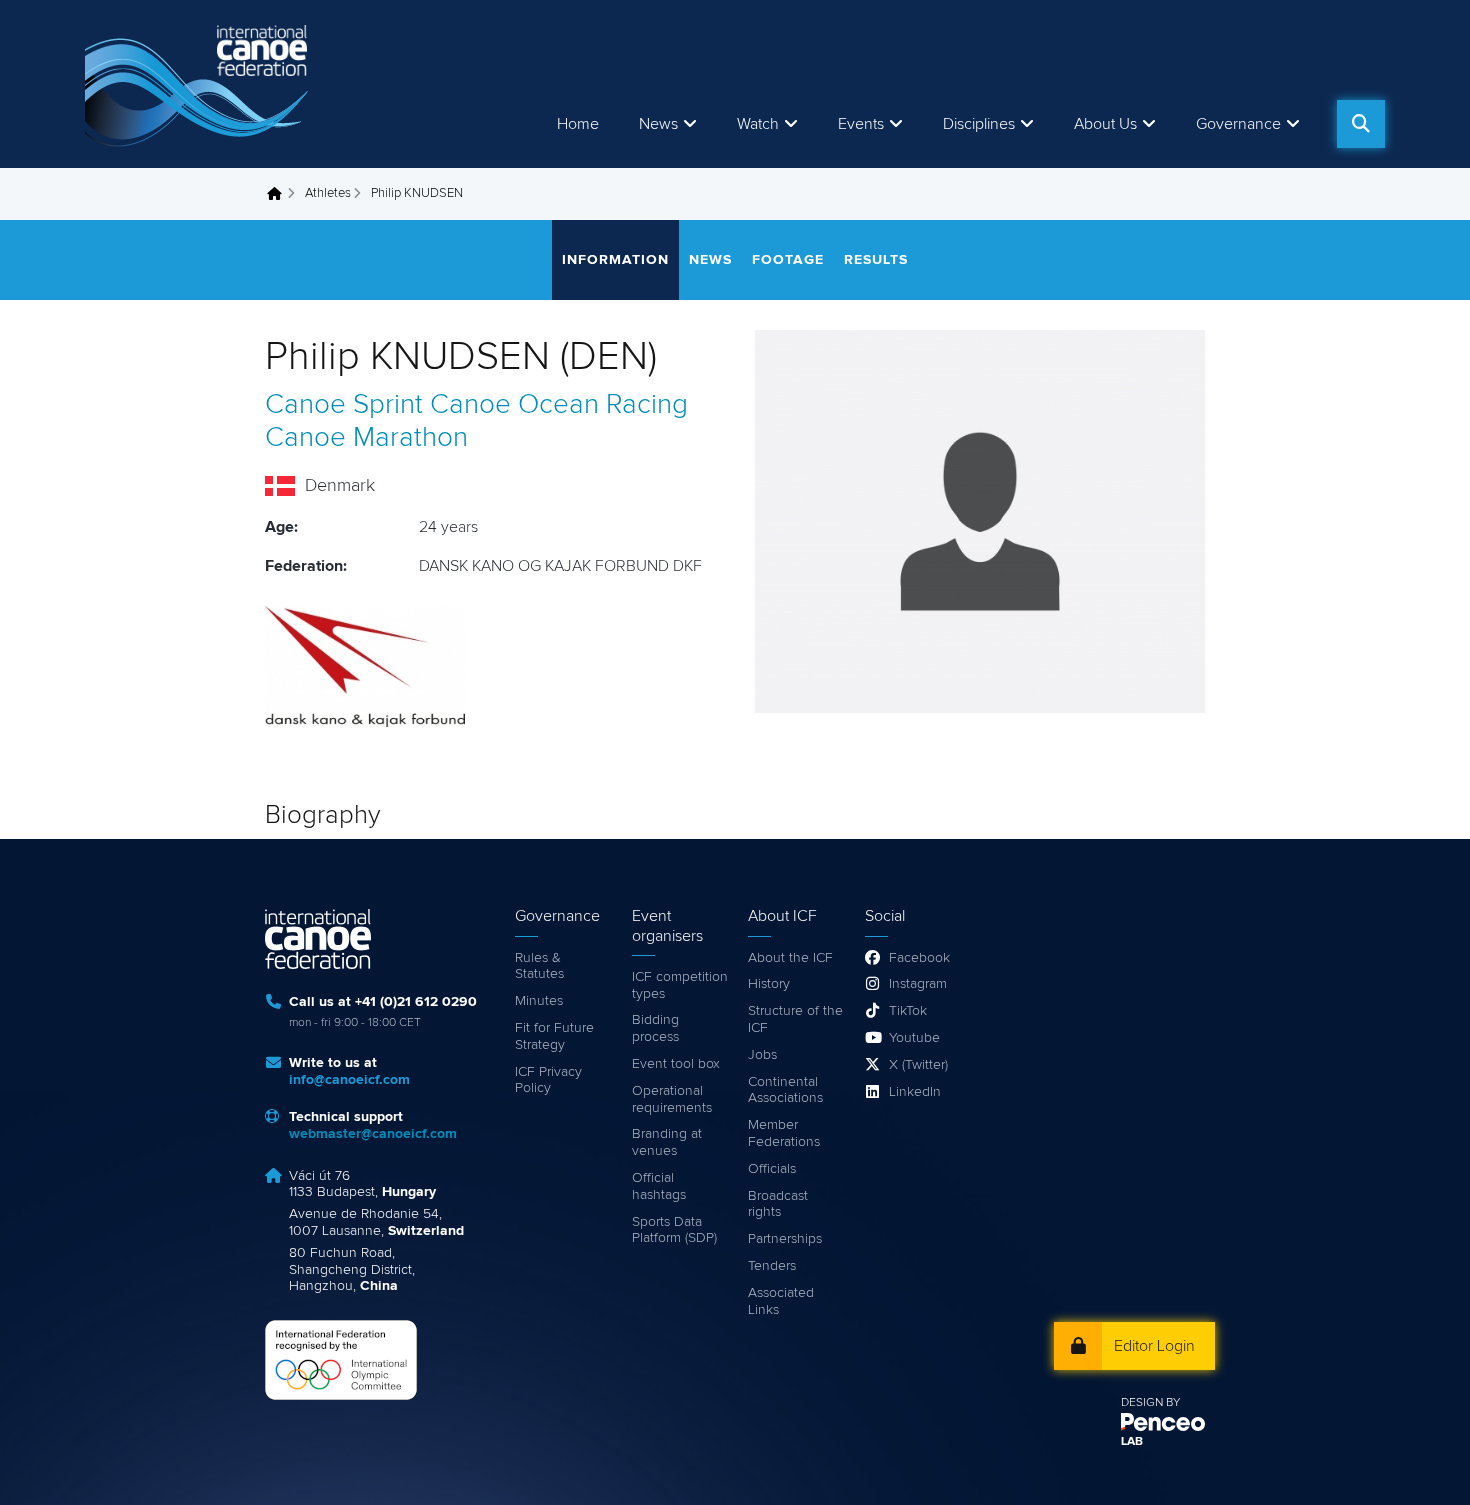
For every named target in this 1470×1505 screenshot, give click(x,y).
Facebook (919, 958)
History (769, 984)
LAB (1132, 1442)
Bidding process (655, 1028)
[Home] (200, 84)
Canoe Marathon (366, 438)
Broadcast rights (778, 1204)
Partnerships (785, 1239)
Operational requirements (672, 1099)
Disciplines (979, 124)
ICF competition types (680, 985)
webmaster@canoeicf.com (373, 1134)
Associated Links (781, 1301)
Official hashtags (659, 1186)
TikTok (908, 1011)
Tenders (772, 1266)
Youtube (914, 1038)
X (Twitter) (918, 1065)
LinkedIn (915, 1092)
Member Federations (784, 1133)
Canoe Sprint (344, 405)
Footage (788, 260)
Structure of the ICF (795, 1019)
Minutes (539, 1001)
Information (615, 260)
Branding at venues (667, 1142)
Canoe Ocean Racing (559, 405)
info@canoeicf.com (349, 1080)
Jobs (762, 1055)
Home (578, 124)
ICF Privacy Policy (548, 1080)
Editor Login (1154, 1346)
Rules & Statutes (539, 966)
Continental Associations (785, 1090)
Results (876, 260)
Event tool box (676, 1064)
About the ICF (790, 958)
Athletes (328, 193)
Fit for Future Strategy (554, 1036)
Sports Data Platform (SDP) (674, 1230)
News (658, 124)
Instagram (918, 984)
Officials (772, 1169)
